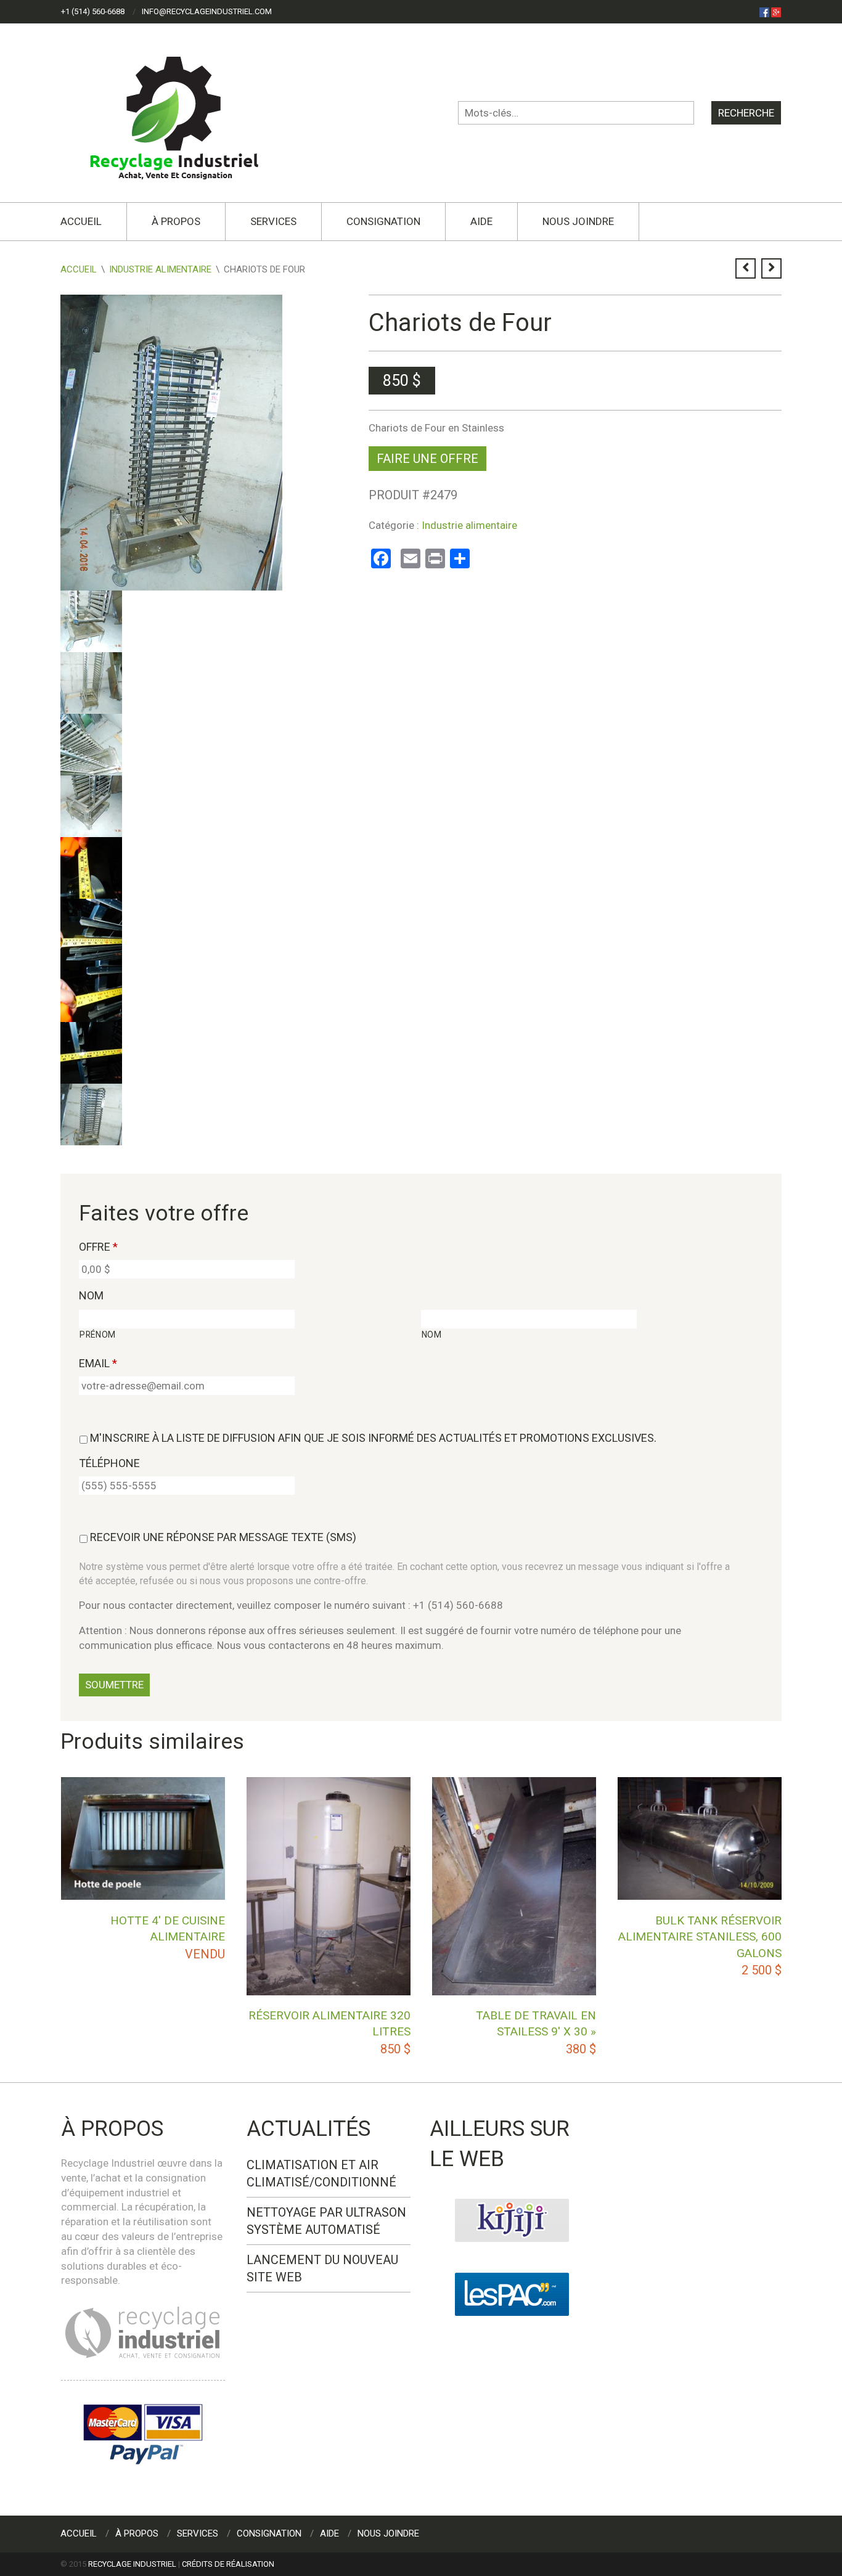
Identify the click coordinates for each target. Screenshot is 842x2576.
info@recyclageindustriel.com (207, 11)
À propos (176, 221)
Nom (91, 1295)
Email (98, 1363)
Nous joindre (578, 221)
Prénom (98, 1335)
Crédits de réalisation (228, 2564)
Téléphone (109, 1463)
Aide (481, 221)
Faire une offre (427, 459)
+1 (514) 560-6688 (93, 11)
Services (273, 221)
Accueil (81, 221)
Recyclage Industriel (132, 2564)
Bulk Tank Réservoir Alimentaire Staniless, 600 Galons (700, 1937)
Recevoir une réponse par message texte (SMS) (223, 1537)
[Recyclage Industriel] (185, 112)
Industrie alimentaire (160, 269)
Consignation (383, 221)
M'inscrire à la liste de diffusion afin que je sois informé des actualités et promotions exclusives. (373, 1438)
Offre (98, 1247)
